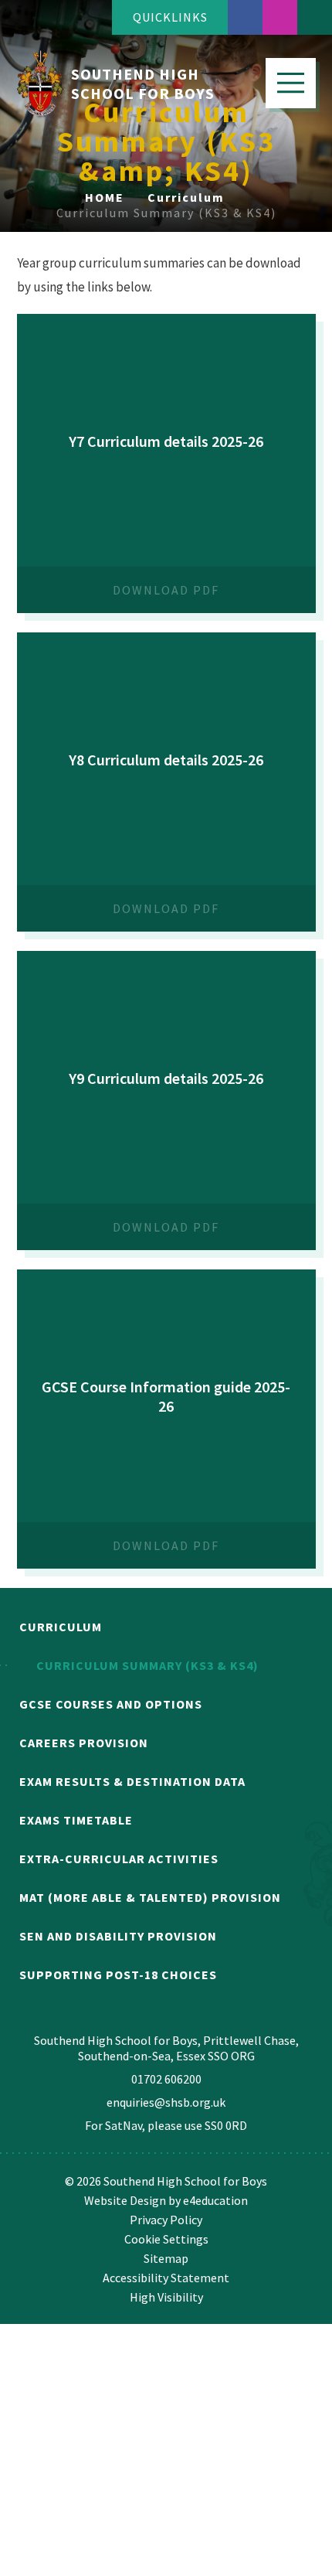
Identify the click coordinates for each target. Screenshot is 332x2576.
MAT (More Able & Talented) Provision (150, 1897)
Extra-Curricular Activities (119, 1859)
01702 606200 (166, 2079)
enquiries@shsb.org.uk (166, 2102)
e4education (215, 2200)
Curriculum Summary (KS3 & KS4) (166, 213)
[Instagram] (280, 17)
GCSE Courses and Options (111, 1704)
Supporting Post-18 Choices (118, 1975)
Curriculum (186, 197)
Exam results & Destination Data (132, 1781)
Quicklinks (170, 17)
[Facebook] (245, 17)
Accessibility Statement (166, 2278)
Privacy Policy (166, 2220)
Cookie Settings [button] (166, 2239)
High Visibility (166, 2297)
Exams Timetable (76, 1820)
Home (105, 197)
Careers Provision (84, 1743)
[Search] (315, 17)
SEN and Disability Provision (118, 1936)
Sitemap (166, 2258)
